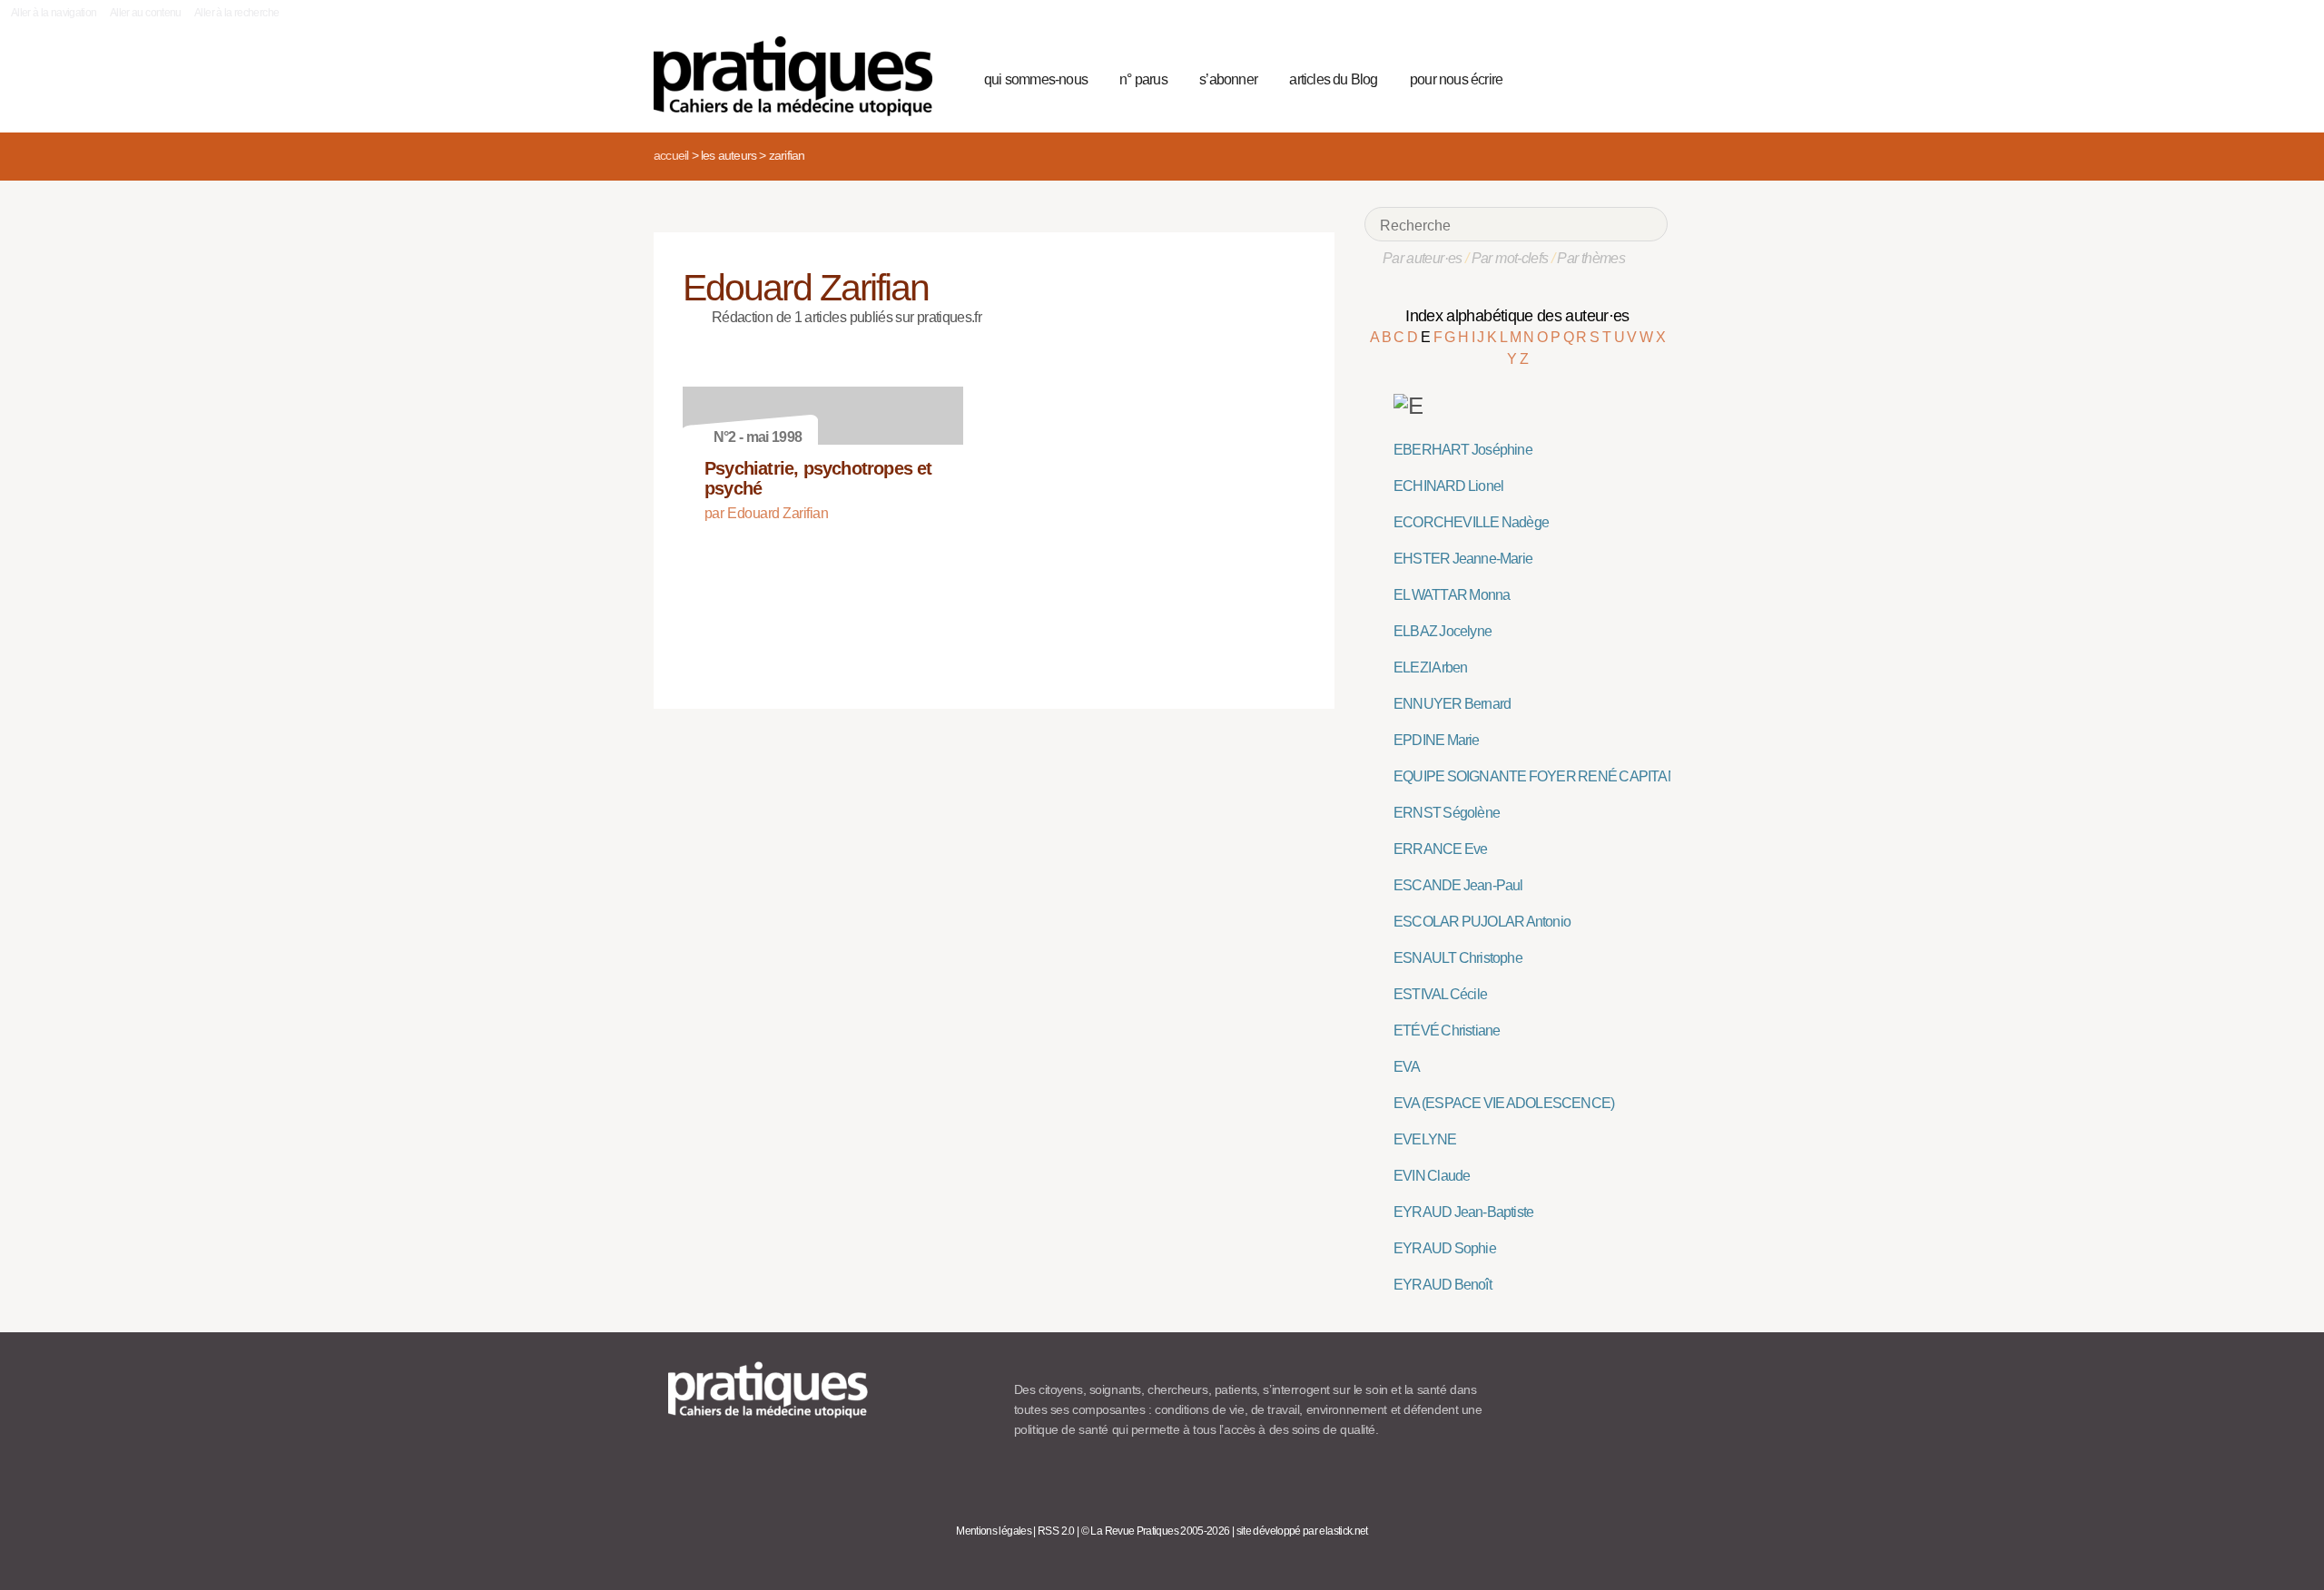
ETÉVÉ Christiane (1447, 1031)
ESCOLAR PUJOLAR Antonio (1482, 922)
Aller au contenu (146, 13)
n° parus (1143, 79)
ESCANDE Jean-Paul (1458, 885)
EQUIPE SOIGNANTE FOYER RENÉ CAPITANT (1540, 776)
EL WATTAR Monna (1452, 595)
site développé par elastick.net (1302, 1531)
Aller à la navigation (54, 13)
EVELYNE (1425, 1139)
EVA (1407, 1067)
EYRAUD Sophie (1445, 1248)
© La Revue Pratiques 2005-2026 (1156, 1531)
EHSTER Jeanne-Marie (1463, 559)
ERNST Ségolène (1447, 813)
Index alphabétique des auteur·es (1517, 316)
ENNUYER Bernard (1452, 704)
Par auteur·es (1423, 258)
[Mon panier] (1585, 77)
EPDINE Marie (1437, 740)
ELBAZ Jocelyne (1443, 631)
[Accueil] (800, 76)
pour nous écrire (1456, 79)
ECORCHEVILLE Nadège (1471, 522)
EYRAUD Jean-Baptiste (1463, 1212)
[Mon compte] (1618, 77)
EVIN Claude (1432, 1176)
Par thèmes (1591, 258)
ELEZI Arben (1430, 667)
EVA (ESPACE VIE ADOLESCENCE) (1504, 1103)
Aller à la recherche (236, 13)
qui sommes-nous (1036, 79)
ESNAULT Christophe (1458, 958)
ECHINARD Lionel (1448, 486)
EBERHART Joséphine (1463, 450)
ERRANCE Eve (1440, 849)
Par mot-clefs (1510, 258)
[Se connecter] (1648, 77)
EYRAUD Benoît (1443, 1285)
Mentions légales (994, 1531)
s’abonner (1228, 79)
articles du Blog (1333, 79)
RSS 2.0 (1056, 1531)
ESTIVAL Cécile (1440, 994)
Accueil (671, 155)
